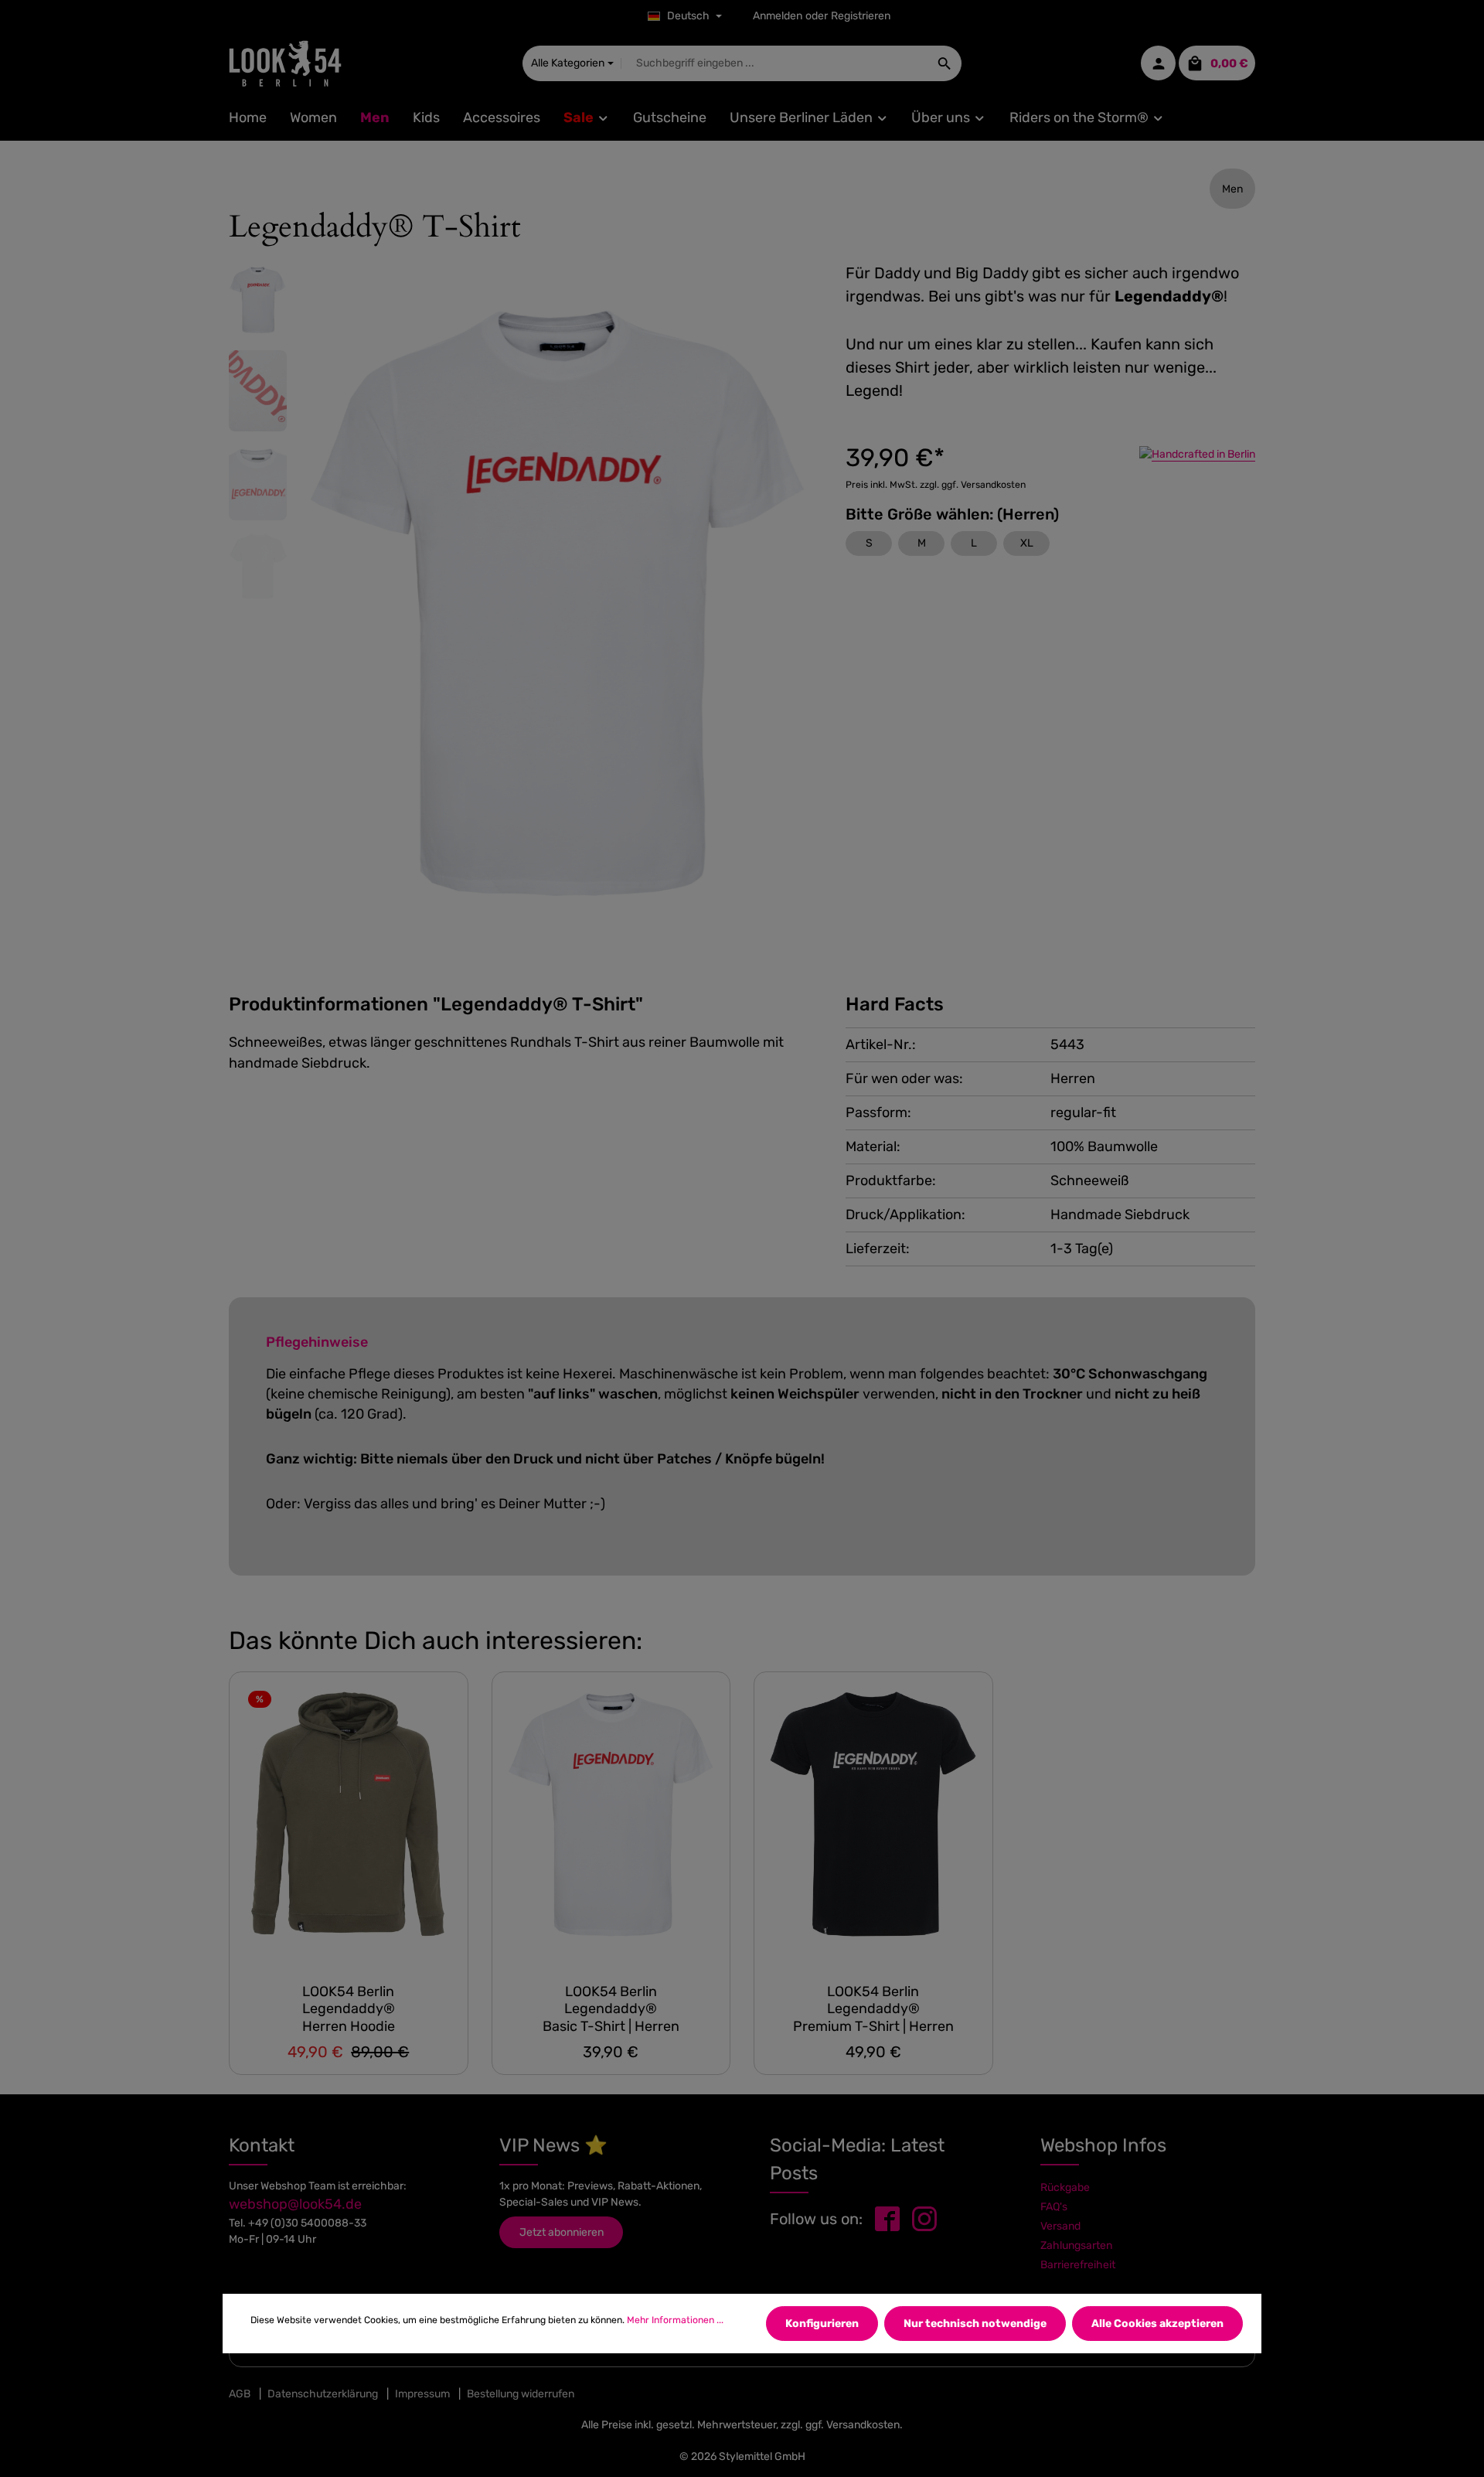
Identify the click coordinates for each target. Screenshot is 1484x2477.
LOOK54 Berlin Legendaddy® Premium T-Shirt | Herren (873, 2009)
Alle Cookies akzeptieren (1157, 2324)
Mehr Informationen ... (675, 2320)
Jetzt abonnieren (562, 2232)
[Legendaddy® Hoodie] (349, 1821)
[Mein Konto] (1158, 64)
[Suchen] (945, 63)
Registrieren (861, 17)
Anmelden (778, 17)
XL (1027, 543)
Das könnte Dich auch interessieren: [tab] (436, 1641)
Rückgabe (1065, 2187)
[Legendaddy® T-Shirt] (611, 1821)
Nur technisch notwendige (975, 2324)
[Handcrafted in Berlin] (1197, 454)
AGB (240, 2394)
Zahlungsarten (1076, 2245)
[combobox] (775, 63)
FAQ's (1054, 2207)
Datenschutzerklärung (323, 2394)
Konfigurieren (822, 2324)
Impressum (422, 2394)
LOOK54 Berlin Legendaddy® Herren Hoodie (349, 2009)
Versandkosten (863, 2425)
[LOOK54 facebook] (887, 2218)
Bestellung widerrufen (521, 2394)
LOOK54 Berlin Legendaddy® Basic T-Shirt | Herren (611, 2009)
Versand (1060, 2226)
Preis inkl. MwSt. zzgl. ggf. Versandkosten (936, 485)
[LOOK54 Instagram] (924, 2218)
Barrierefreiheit (1078, 2265)
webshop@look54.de (295, 2204)
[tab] (436, 1005)
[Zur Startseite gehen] (285, 63)
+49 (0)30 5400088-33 (307, 2223)
